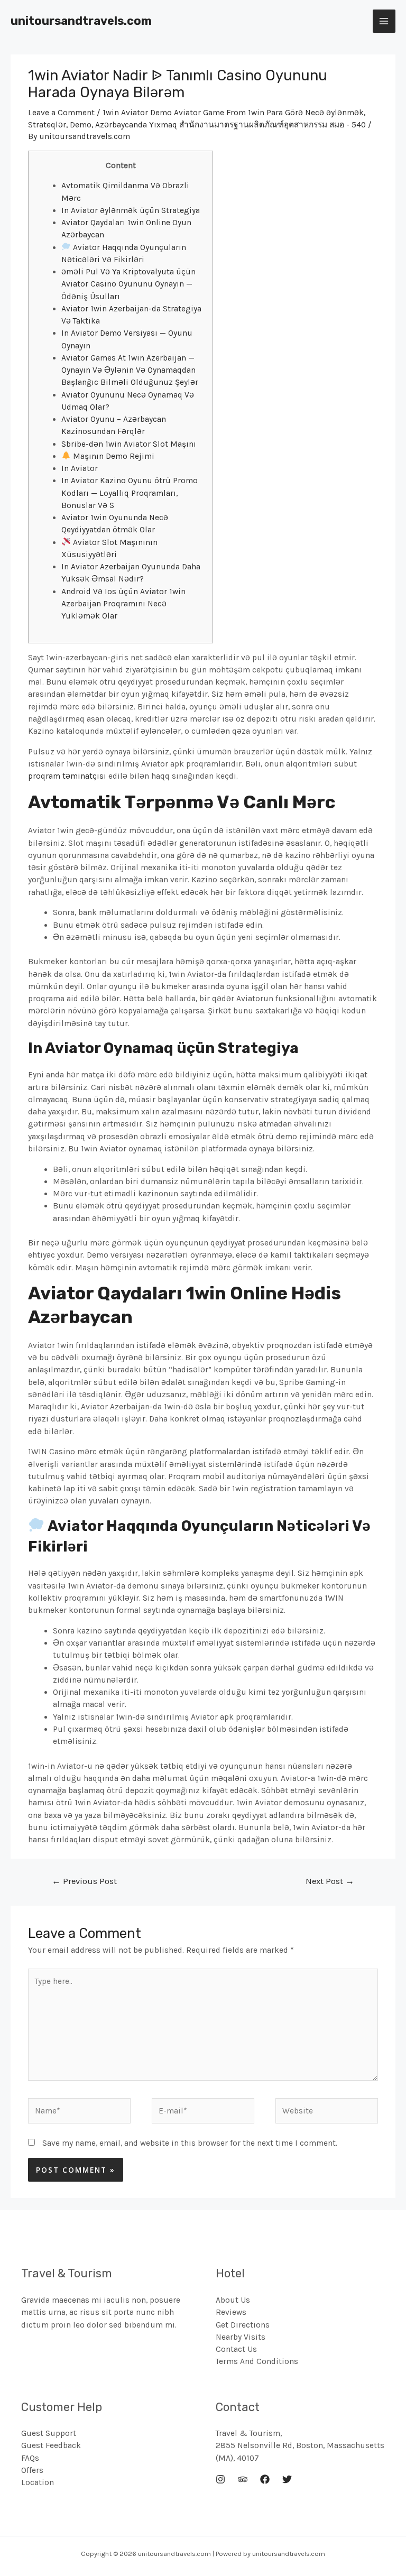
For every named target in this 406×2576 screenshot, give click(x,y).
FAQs (30, 2458)
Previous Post (84, 1881)
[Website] (327, 2113)
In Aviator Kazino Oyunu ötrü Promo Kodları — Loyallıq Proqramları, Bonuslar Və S (130, 493)
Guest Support (49, 2433)
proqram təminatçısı (67, 776)
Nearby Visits (241, 2337)
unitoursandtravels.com (81, 21)
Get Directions (243, 2325)
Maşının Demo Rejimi (113, 456)
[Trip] (243, 2479)
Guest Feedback (51, 2445)
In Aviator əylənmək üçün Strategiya (131, 210)
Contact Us (236, 2349)
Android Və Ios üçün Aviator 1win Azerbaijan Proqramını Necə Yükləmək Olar (123, 604)
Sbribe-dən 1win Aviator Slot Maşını (129, 444)
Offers (32, 2470)
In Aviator (80, 468)
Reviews (231, 2312)
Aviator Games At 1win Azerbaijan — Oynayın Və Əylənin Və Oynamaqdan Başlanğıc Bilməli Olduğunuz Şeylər (130, 370)
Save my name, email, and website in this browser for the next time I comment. (190, 2143)
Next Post (330, 1881)
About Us (233, 2300)
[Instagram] (220, 2479)
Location (38, 2482)
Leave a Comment (61, 113)
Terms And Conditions (257, 2361)
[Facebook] (265, 2479)
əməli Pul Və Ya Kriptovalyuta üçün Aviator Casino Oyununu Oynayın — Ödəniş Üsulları (128, 284)
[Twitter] (287, 2479)
